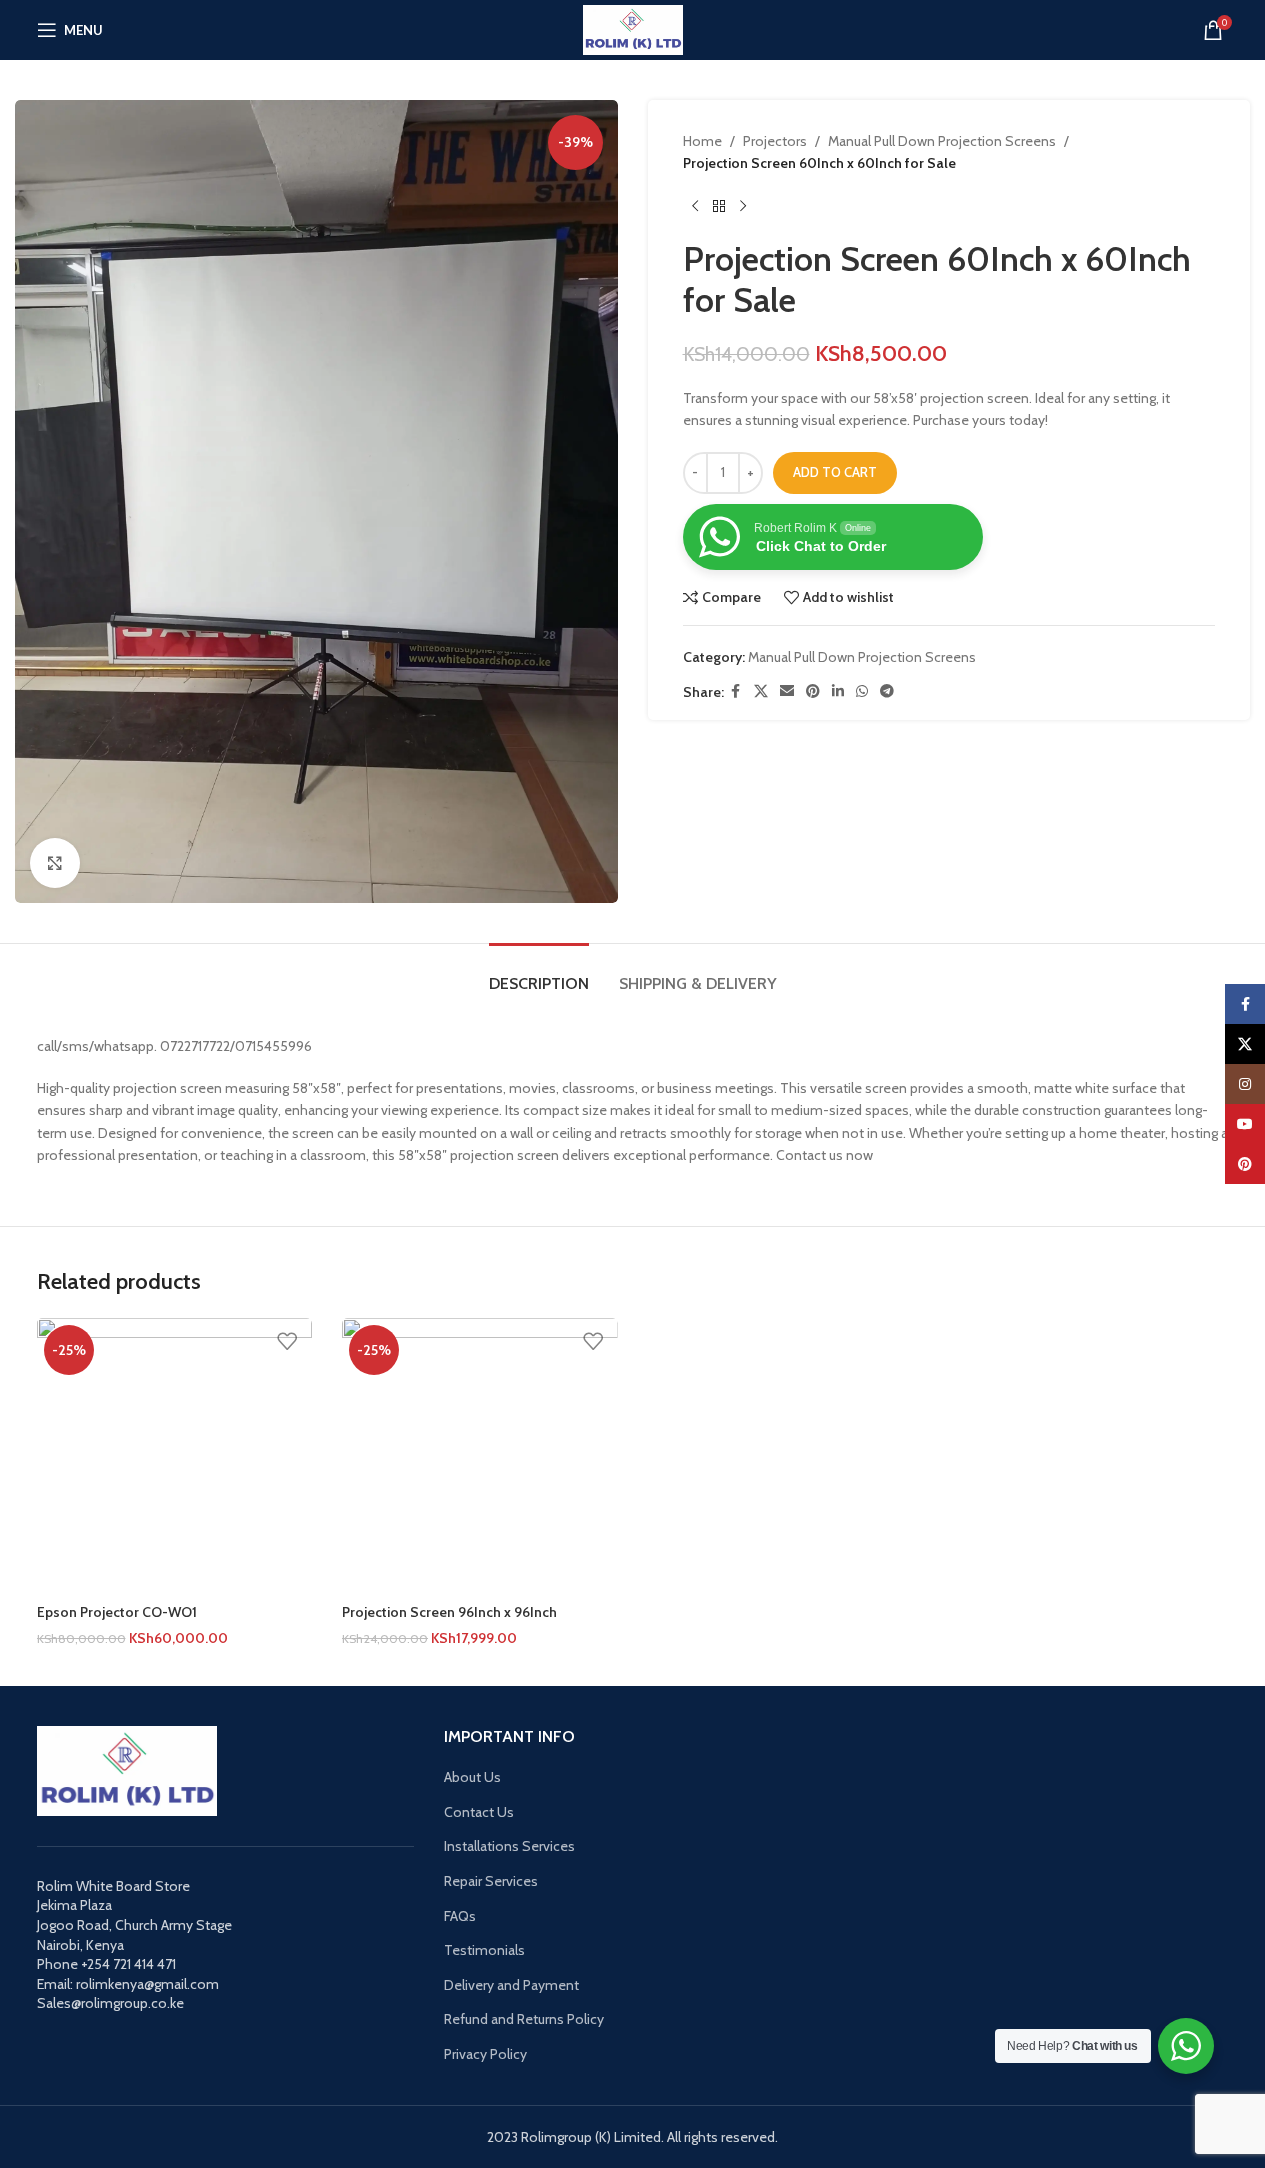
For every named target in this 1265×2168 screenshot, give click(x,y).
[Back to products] (719, 207)
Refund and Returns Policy (524, 2019)
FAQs (460, 1916)
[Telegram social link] (887, 691)
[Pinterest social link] (813, 691)
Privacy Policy (485, 2054)
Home (702, 141)
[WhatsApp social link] (862, 691)
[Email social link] (787, 691)
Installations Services (509, 1846)
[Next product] (743, 207)
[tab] (539, 973)
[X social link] (761, 691)
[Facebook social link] (736, 691)
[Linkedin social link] (838, 691)
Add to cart (835, 472)
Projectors (775, 141)
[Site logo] (633, 28)
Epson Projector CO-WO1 (117, 1612)
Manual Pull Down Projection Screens (942, 141)
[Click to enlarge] (55, 863)
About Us (472, 1777)
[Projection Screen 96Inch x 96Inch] (480, 1456)
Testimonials (484, 1950)
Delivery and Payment (511, 1985)
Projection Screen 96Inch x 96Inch (449, 1612)
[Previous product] (695, 207)
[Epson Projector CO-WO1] (175, 1456)
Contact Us (479, 1812)
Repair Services (491, 1881)
